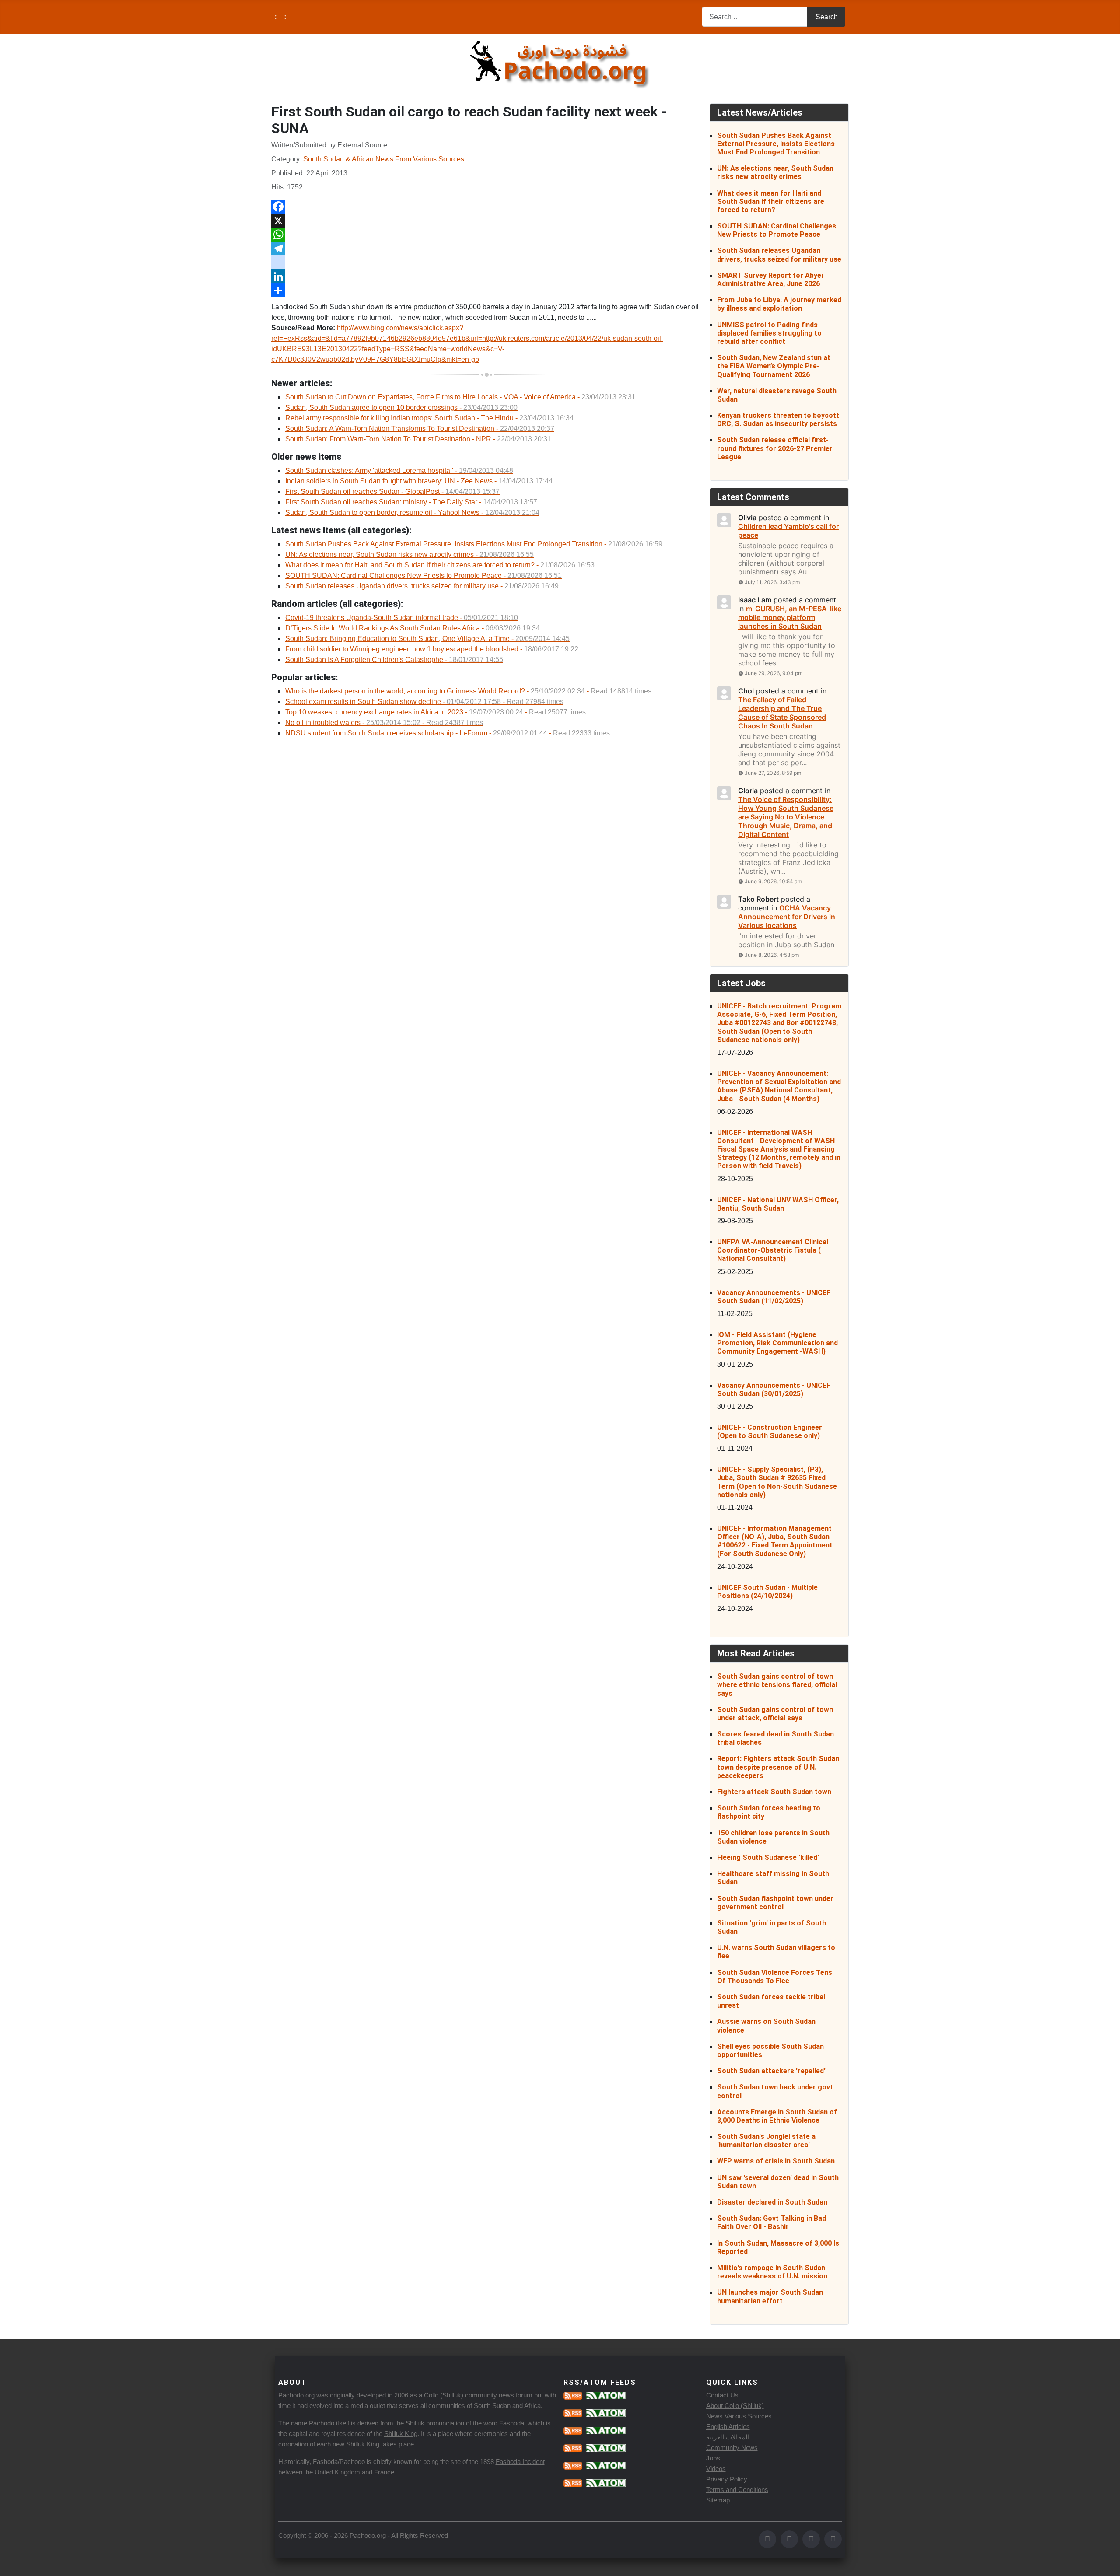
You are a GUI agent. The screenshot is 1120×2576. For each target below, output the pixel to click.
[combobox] (754, 17)
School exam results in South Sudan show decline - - (424, 702)
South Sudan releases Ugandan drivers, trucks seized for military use (779, 255)
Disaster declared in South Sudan (772, 2202)
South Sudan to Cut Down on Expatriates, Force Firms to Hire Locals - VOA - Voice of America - (460, 397)
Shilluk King (401, 2434)
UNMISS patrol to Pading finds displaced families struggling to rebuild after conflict (769, 333)
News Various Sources (739, 2416)
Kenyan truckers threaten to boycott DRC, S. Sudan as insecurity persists (778, 420)
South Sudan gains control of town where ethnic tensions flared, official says (777, 1685)
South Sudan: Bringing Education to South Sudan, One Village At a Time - (427, 639)
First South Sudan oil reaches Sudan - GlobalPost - (392, 492)
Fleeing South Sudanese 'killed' (768, 1857)
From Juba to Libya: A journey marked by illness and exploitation (779, 304)
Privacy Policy (727, 2479)
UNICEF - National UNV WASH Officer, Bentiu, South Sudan (778, 1204)
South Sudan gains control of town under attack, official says (775, 1714)
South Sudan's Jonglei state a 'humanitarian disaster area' (766, 2141)
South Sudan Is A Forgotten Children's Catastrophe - (394, 660)
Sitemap (718, 2500)
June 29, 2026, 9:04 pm (773, 673)
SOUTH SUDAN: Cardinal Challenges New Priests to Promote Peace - (423, 576)
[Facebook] (487, 206)
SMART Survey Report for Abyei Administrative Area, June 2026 (770, 280)
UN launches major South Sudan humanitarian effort (770, 2296)
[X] (487, 220)
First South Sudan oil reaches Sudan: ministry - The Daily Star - (411, 502)
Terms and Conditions (737, 2490)
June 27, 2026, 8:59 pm (773, 773)
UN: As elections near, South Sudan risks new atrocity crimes (775, 172)
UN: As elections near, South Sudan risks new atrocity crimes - (409, 555)
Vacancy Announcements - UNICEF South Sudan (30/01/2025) (774, 1389)
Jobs (713, 2458)
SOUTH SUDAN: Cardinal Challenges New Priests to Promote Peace (777, 230)
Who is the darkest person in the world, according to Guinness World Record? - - (468, 691)
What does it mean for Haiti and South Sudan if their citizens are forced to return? (771, 201)
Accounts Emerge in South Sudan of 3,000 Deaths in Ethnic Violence (777, 2116)
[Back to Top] (1109, 2565)
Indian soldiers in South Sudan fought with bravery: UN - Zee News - (419, 481)
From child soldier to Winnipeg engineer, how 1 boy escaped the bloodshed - (432, 649)
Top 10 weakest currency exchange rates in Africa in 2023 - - (436, 712)
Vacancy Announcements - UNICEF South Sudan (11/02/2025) (774, 1297)
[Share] (487, 290)
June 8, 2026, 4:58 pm (772, 955)
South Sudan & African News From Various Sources (384, 159)
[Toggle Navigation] (280, 17)
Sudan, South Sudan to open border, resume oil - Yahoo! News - (412, 513)
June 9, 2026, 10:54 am (773, 881)
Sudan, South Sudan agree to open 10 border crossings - (401, 408)
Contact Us (722, 2395)
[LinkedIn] (487, 276)
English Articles (728, 2427)
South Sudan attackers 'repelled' (771, 2071)
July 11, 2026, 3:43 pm (772, 582)
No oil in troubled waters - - (384, 723)
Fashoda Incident (520, 2462)
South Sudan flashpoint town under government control (775, 1903)
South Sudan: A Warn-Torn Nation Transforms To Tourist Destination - (420, 429)
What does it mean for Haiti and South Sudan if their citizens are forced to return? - (440, 565)
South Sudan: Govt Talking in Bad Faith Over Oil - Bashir (772, 2222)
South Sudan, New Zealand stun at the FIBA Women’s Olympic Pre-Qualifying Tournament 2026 (774, 366)
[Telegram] (487, 248)
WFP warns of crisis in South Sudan (776, 2161)
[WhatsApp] (487, 234)
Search (827, 17)
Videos (716, 2469)
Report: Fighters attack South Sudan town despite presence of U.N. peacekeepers (778, 1767)
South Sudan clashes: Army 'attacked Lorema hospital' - (399, 471)
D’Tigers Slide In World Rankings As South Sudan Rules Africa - (413, 628)
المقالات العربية (728, 2437)
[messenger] (487, 262)
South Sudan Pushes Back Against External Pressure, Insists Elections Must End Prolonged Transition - (474, 544)
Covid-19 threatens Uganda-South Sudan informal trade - (402, 618)
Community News (732, 2448)
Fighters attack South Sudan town (774, 1792)
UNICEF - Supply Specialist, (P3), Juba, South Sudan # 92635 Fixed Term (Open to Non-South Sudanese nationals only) (777, 1482)
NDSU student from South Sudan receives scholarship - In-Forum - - (448, 733)
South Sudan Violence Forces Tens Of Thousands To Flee (775, 1977)
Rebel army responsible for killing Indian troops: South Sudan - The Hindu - (429, 418)
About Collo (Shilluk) (735, 2406)
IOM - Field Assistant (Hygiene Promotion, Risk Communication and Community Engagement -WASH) (777, 1343)
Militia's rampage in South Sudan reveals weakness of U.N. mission (772, 2272)
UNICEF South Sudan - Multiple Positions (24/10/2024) (767, 1592)
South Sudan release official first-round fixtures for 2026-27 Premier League (775, 448)
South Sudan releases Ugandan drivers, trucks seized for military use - (422, 586)
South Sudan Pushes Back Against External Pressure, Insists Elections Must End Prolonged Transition (776, 144)
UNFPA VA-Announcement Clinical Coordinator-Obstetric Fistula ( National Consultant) (773, 1250)
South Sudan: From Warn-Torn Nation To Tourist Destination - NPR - (418, 439)
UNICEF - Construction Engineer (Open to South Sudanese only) (770, 1431)
